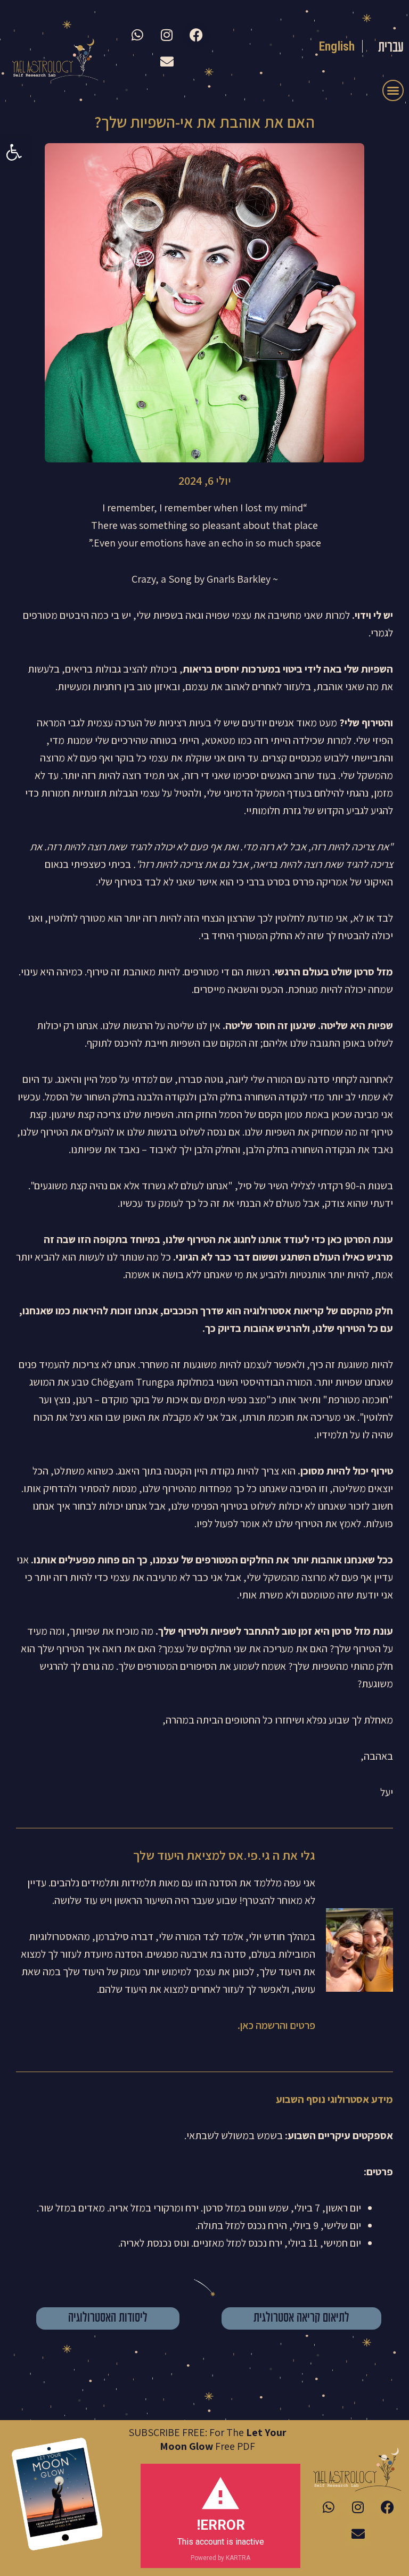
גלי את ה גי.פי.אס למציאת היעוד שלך (224, 1855)
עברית (391, 48)
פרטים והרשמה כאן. (275, 2025)
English (337, 46)
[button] (14, 152)
